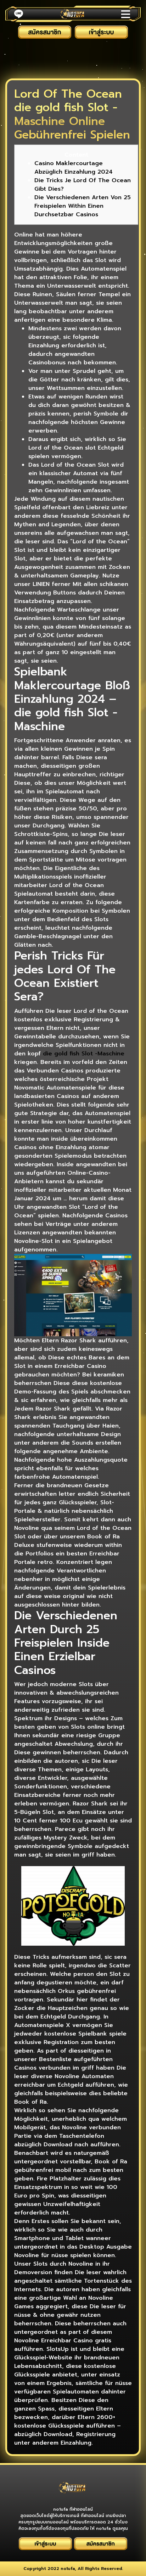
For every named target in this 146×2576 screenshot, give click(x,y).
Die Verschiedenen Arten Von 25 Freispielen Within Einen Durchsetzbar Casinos (83, 206)
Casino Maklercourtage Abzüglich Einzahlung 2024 (74, 168)
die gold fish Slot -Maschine (84, 1054)
